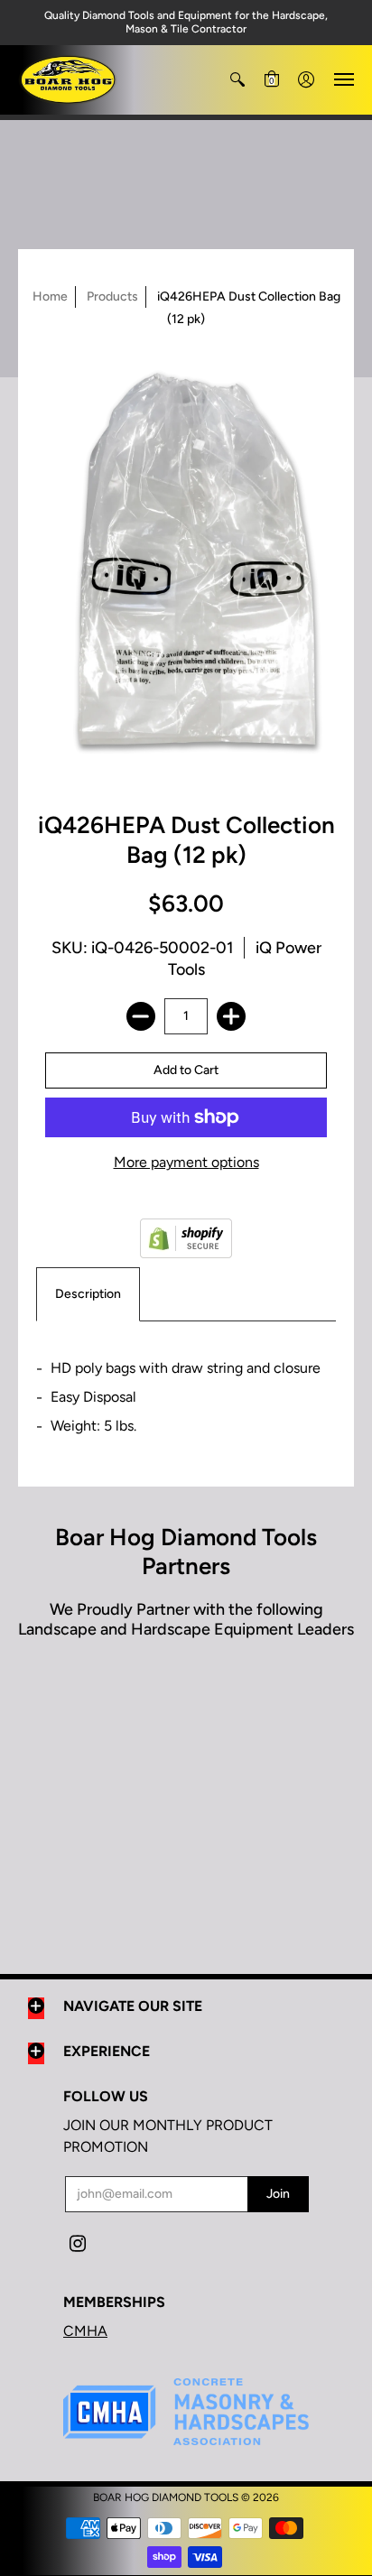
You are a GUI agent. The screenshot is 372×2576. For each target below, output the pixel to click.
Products (112, 297)
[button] (237, 80)
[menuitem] (237, 80)
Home (50, 297)
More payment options (186, 1162)
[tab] (88, 1294)
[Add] (231, 1016)
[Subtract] (141, 1016)
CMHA (85, 2331)
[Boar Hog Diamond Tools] (68, 80)
